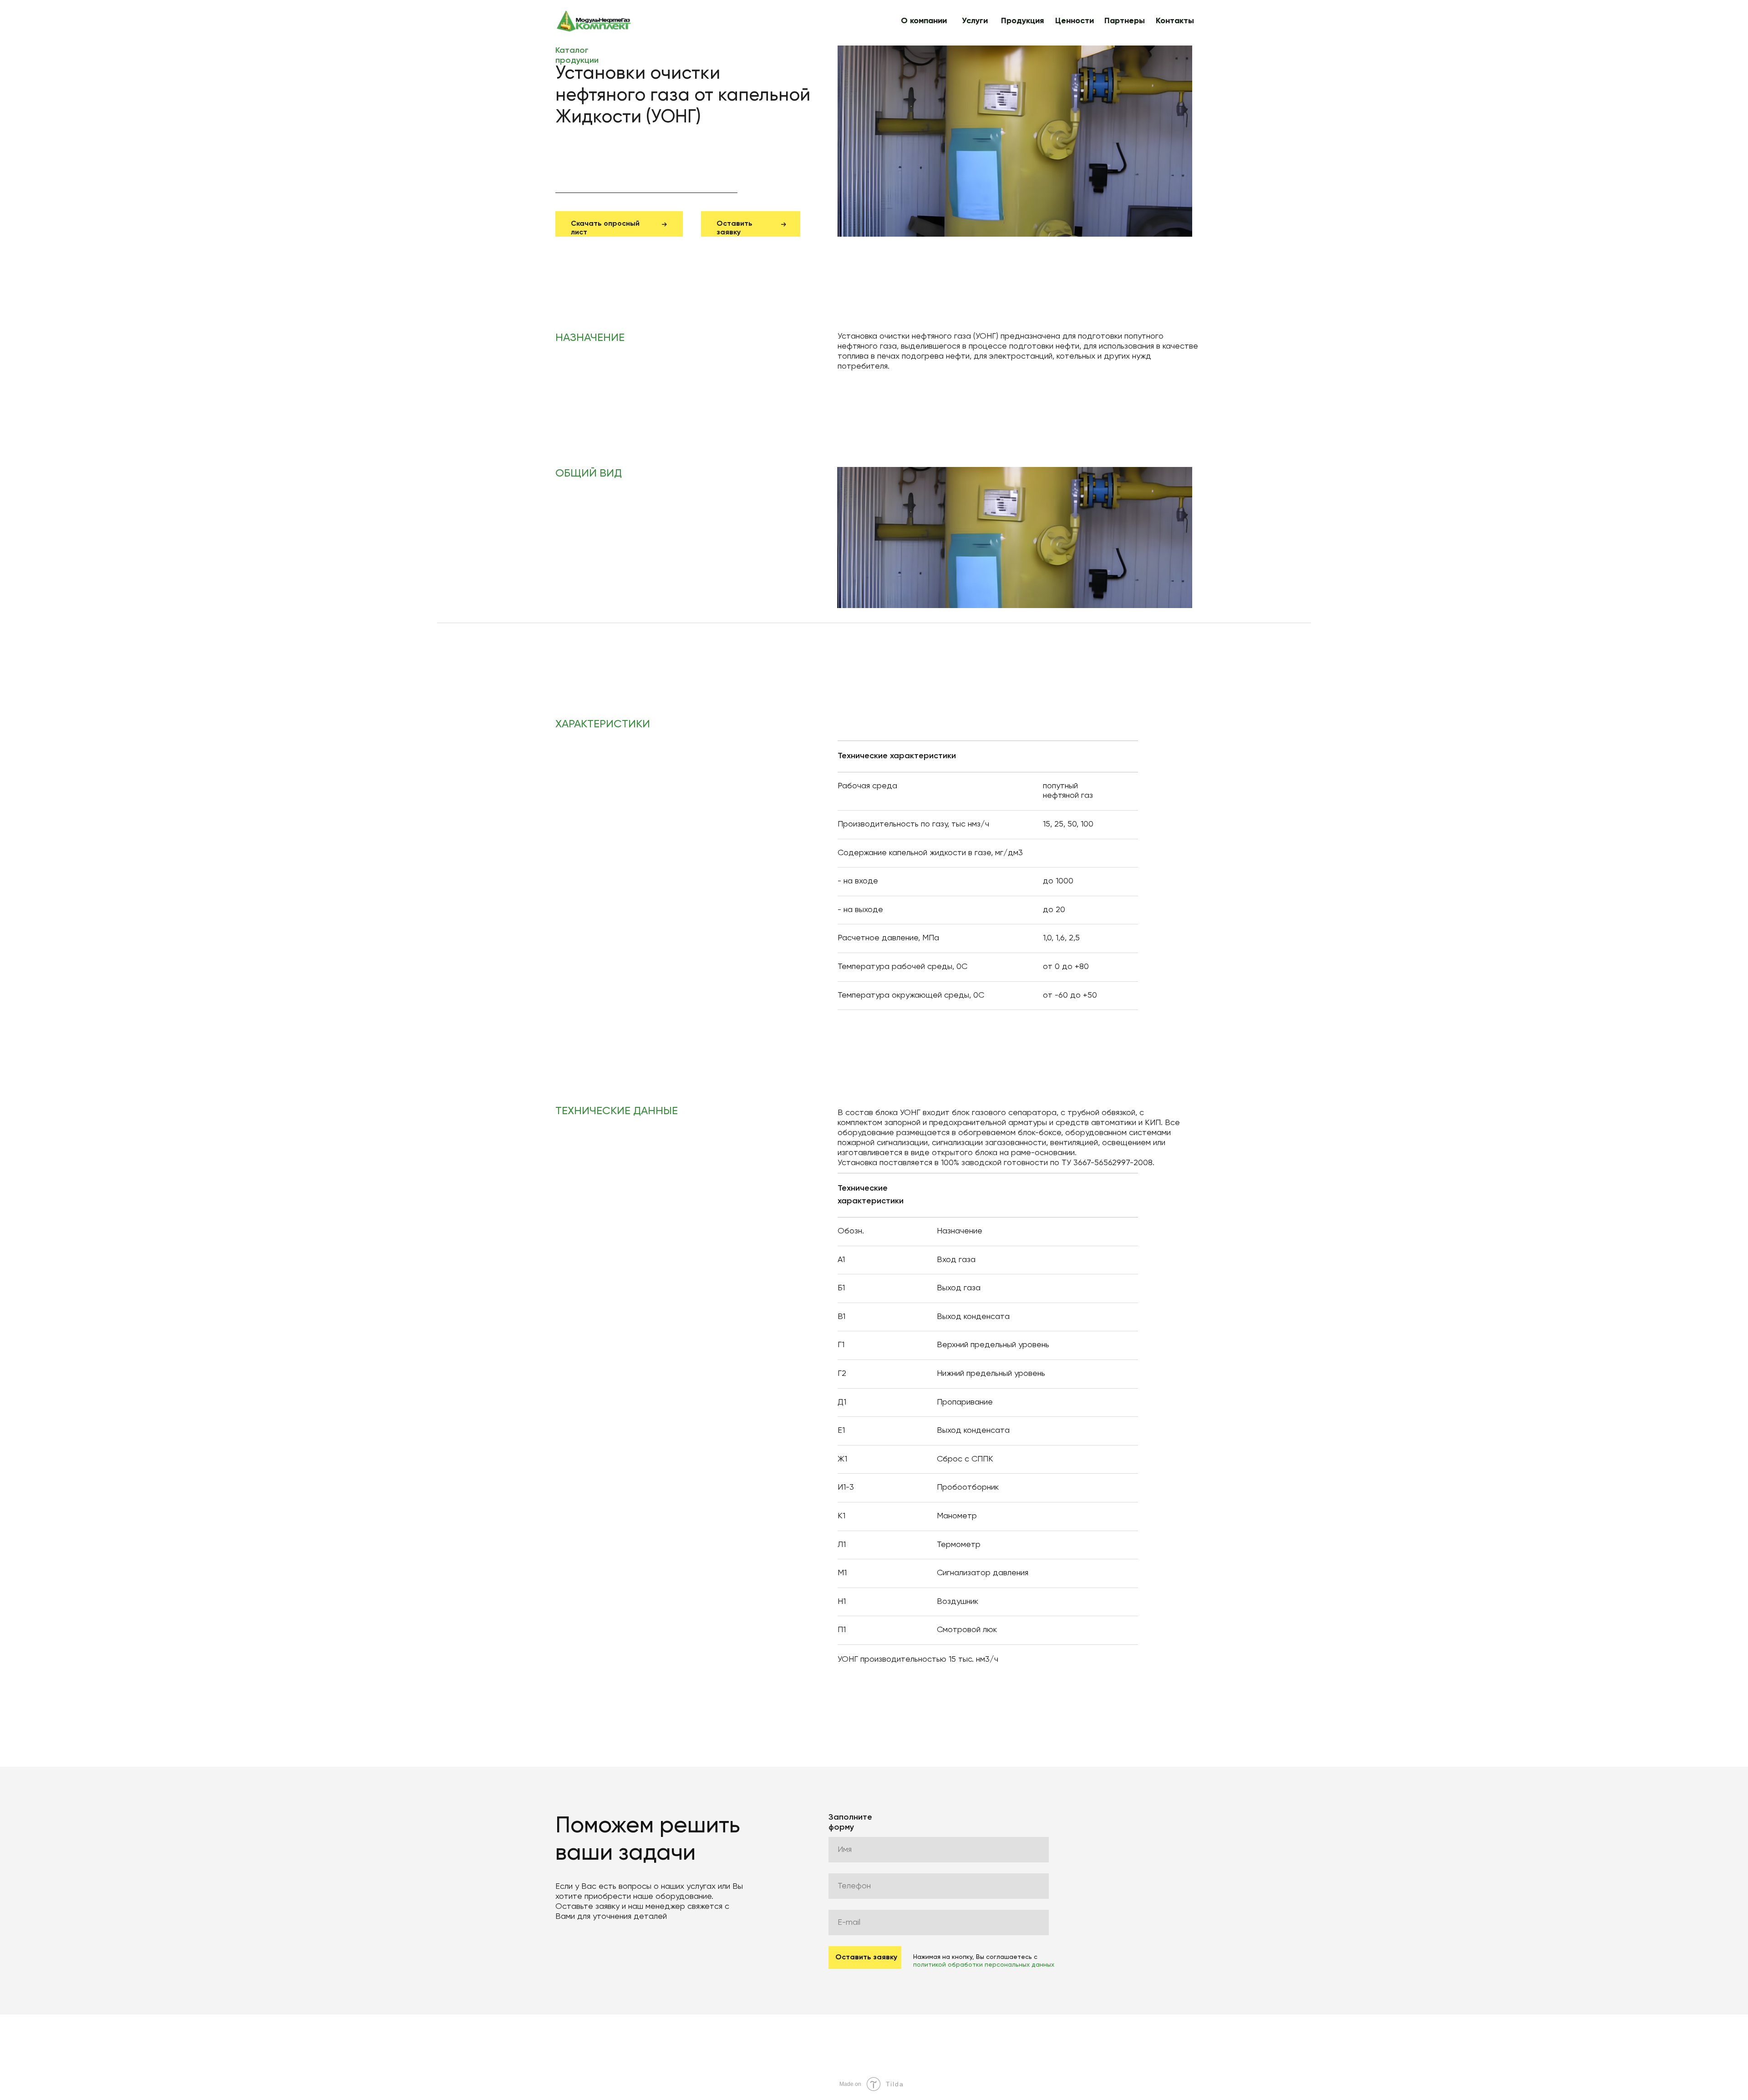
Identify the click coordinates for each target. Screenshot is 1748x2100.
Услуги (975, 21)
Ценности (1075, 21)
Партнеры (1125, 21)
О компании (924, 21)
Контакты (1175, 21)
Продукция (1022, 21)
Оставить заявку (866, 1958)
